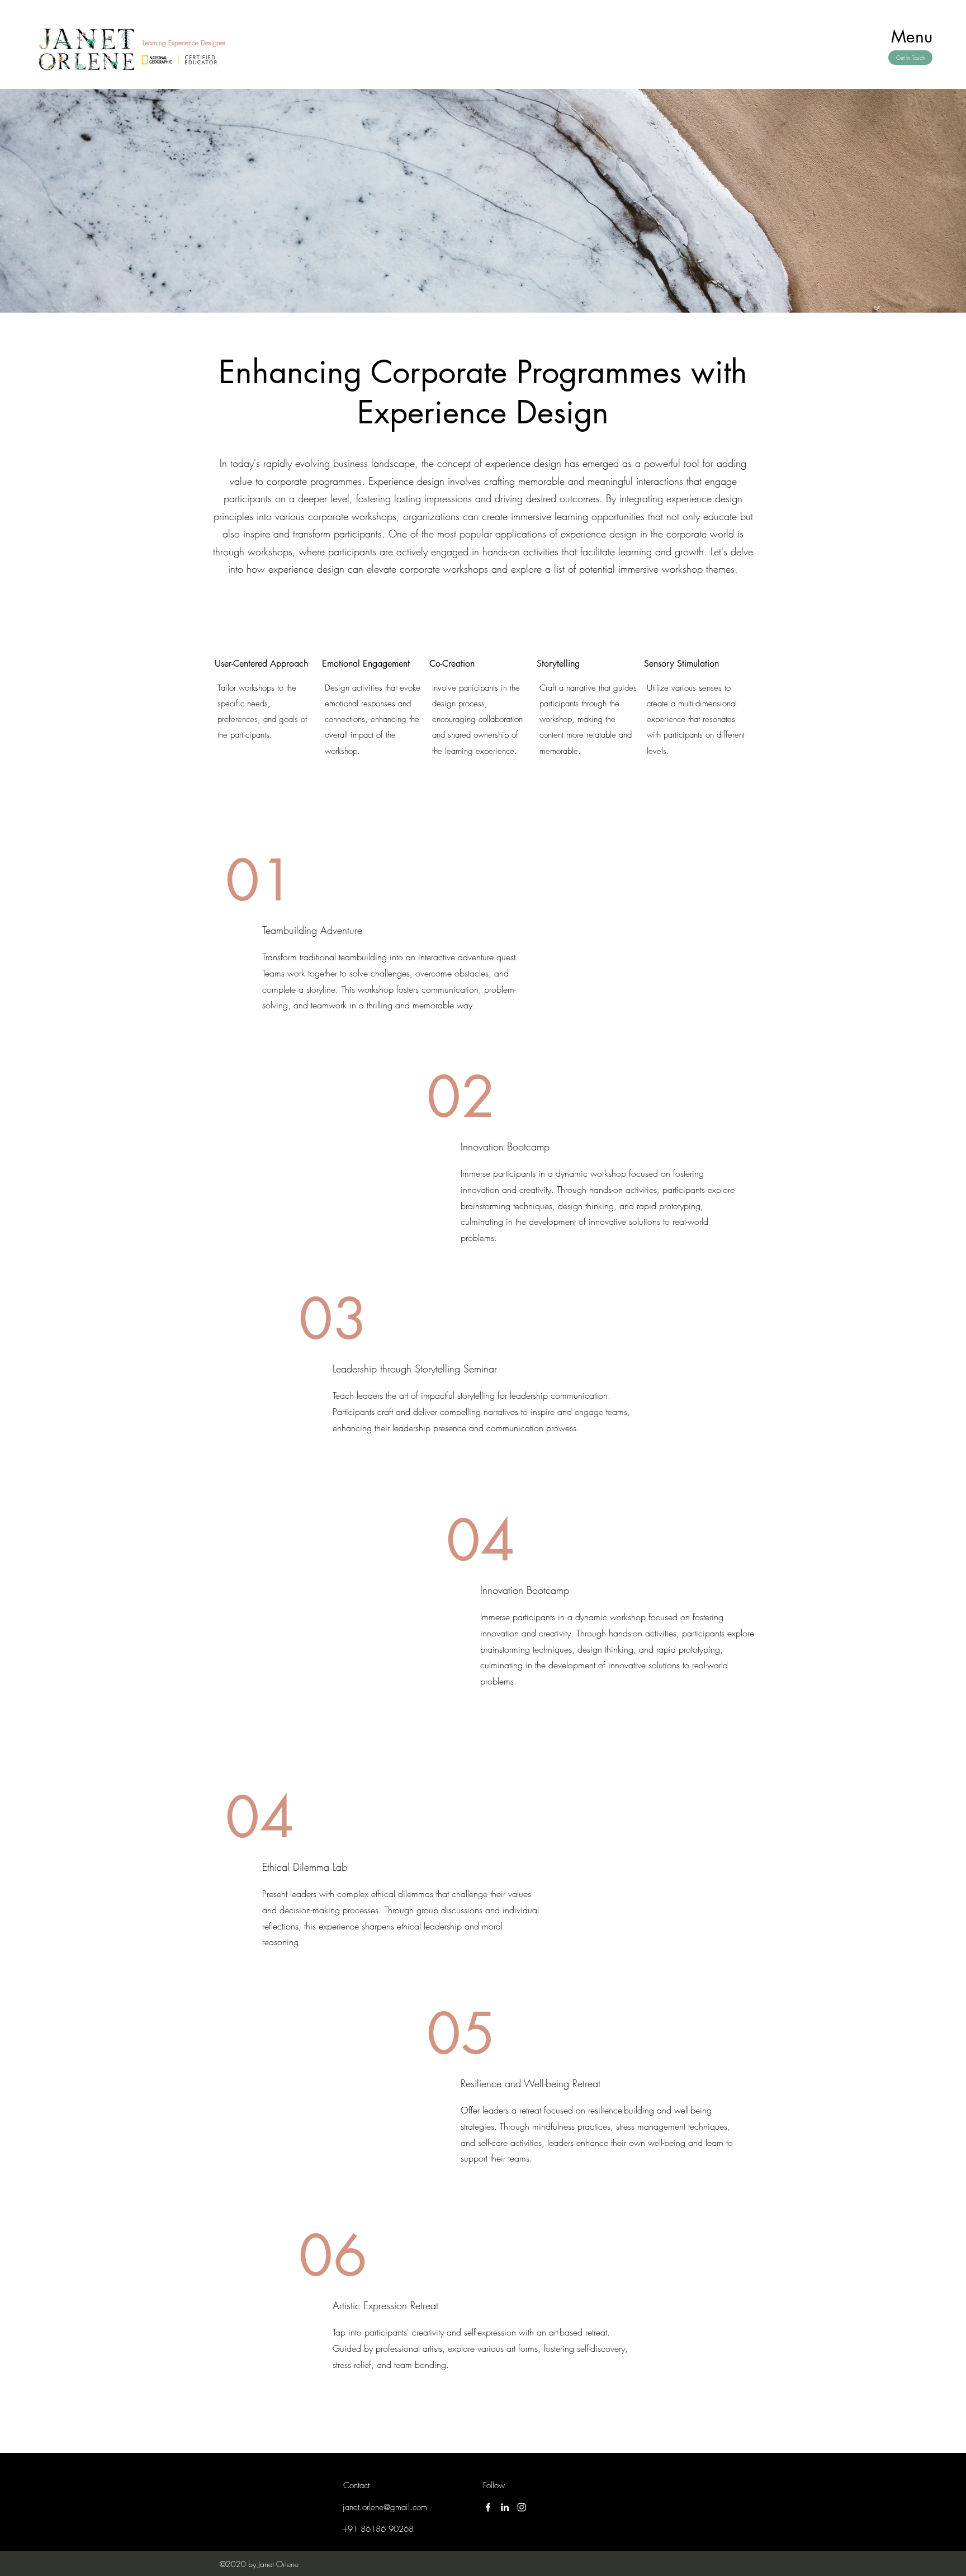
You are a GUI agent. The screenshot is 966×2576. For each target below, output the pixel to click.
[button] (912, 36)
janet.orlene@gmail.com (385, 2507)
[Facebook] (488, 2507)
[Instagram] (522, 2507)
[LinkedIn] (505, 2507)
